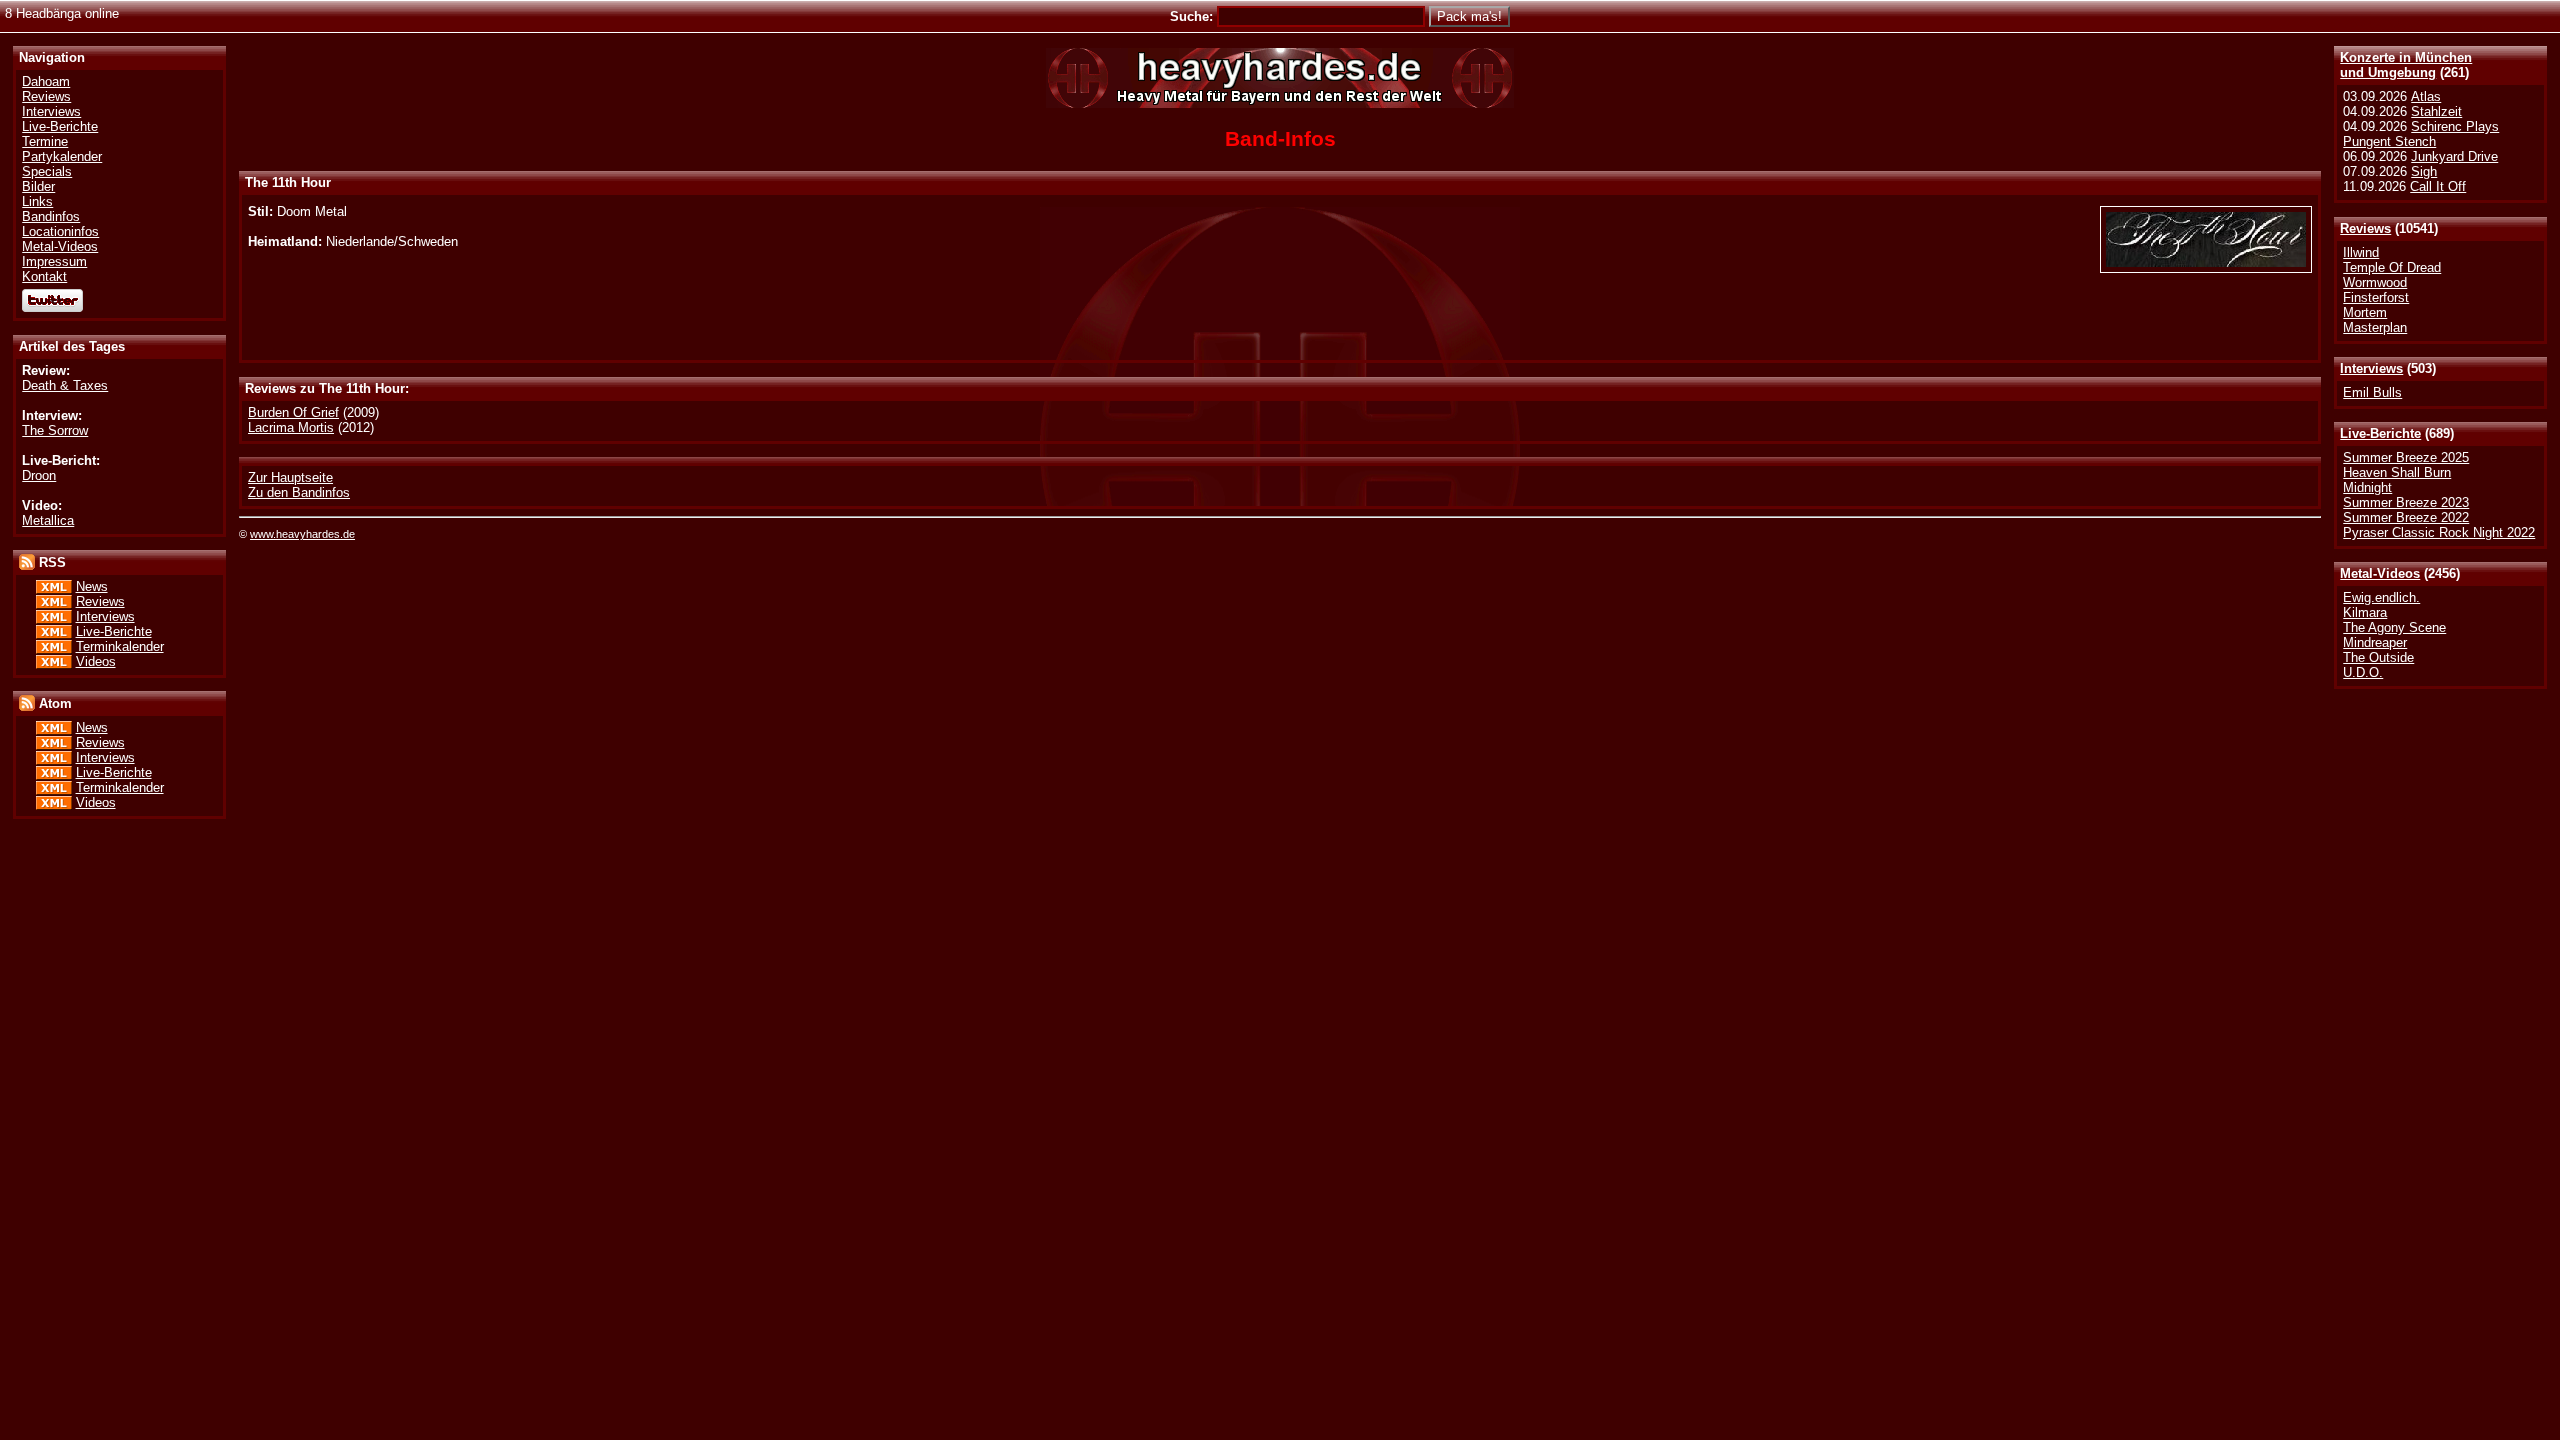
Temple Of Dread (2392, 267)
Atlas (2426, 96)
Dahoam (46, 81)
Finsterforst (2376, 297)
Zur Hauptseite (290, 477)
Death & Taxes (65, 385)
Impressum (54, 261)
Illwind (2361, 252)
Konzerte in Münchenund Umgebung (2406, 65)
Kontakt (44, 276)
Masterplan (2375, 327)
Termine (45, 141)
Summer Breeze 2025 (2406, 457)
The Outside (2378, 657)
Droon (39, 475)
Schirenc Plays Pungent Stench (2421, 134)
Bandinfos (51, 216)
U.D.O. (2363, 672)
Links (37, 201)
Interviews (2371, 368)
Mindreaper (2375, 642)
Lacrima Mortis (291, 427)
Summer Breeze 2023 (2406, 502)
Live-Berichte (2380, 433)
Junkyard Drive (2454, 156)
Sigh (2424, 171)
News (92, 586)
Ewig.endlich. (2381, 597)
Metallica (48, 520)
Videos (96, 661)
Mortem (2365, 312)
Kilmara (2365, 612)
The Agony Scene (2394, 627)
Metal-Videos (2380, 573)
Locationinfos (60, 231)
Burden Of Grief (293, 412)
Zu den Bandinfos (299, 492)
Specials (47, 171)
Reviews (2365, 228)
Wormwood (2375, 282)
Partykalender (62, 156)
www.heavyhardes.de (302, 534)
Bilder (38, 186)
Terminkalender (120, 646)
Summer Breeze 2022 (2406, 517)
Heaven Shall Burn (2397, 472)
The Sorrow (55, 430)
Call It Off (2438, 186)
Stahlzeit (2436, 111)
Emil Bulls (2372, 392)
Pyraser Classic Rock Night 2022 (2439, 532)
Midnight (2367, 487)
